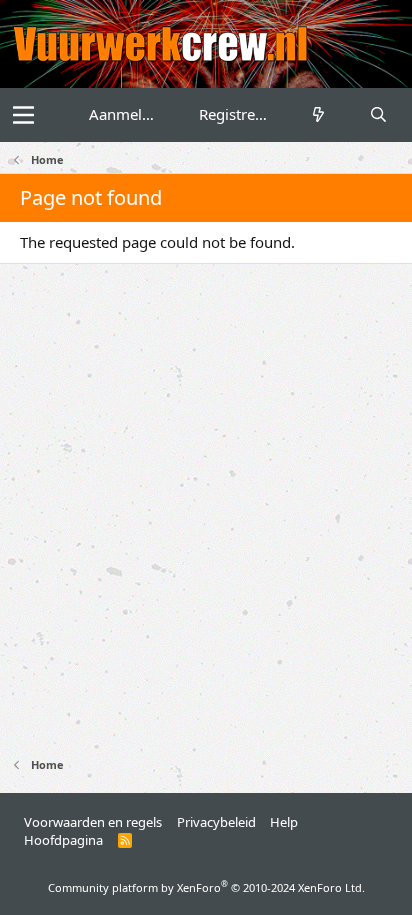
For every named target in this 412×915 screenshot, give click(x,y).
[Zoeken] (378, 114)
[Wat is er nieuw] (318, 114)
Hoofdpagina (63, 840)
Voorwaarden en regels (93, 822)
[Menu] (23, 115)
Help (284, 822)
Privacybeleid (216, 822)
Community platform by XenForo (206, 887)
